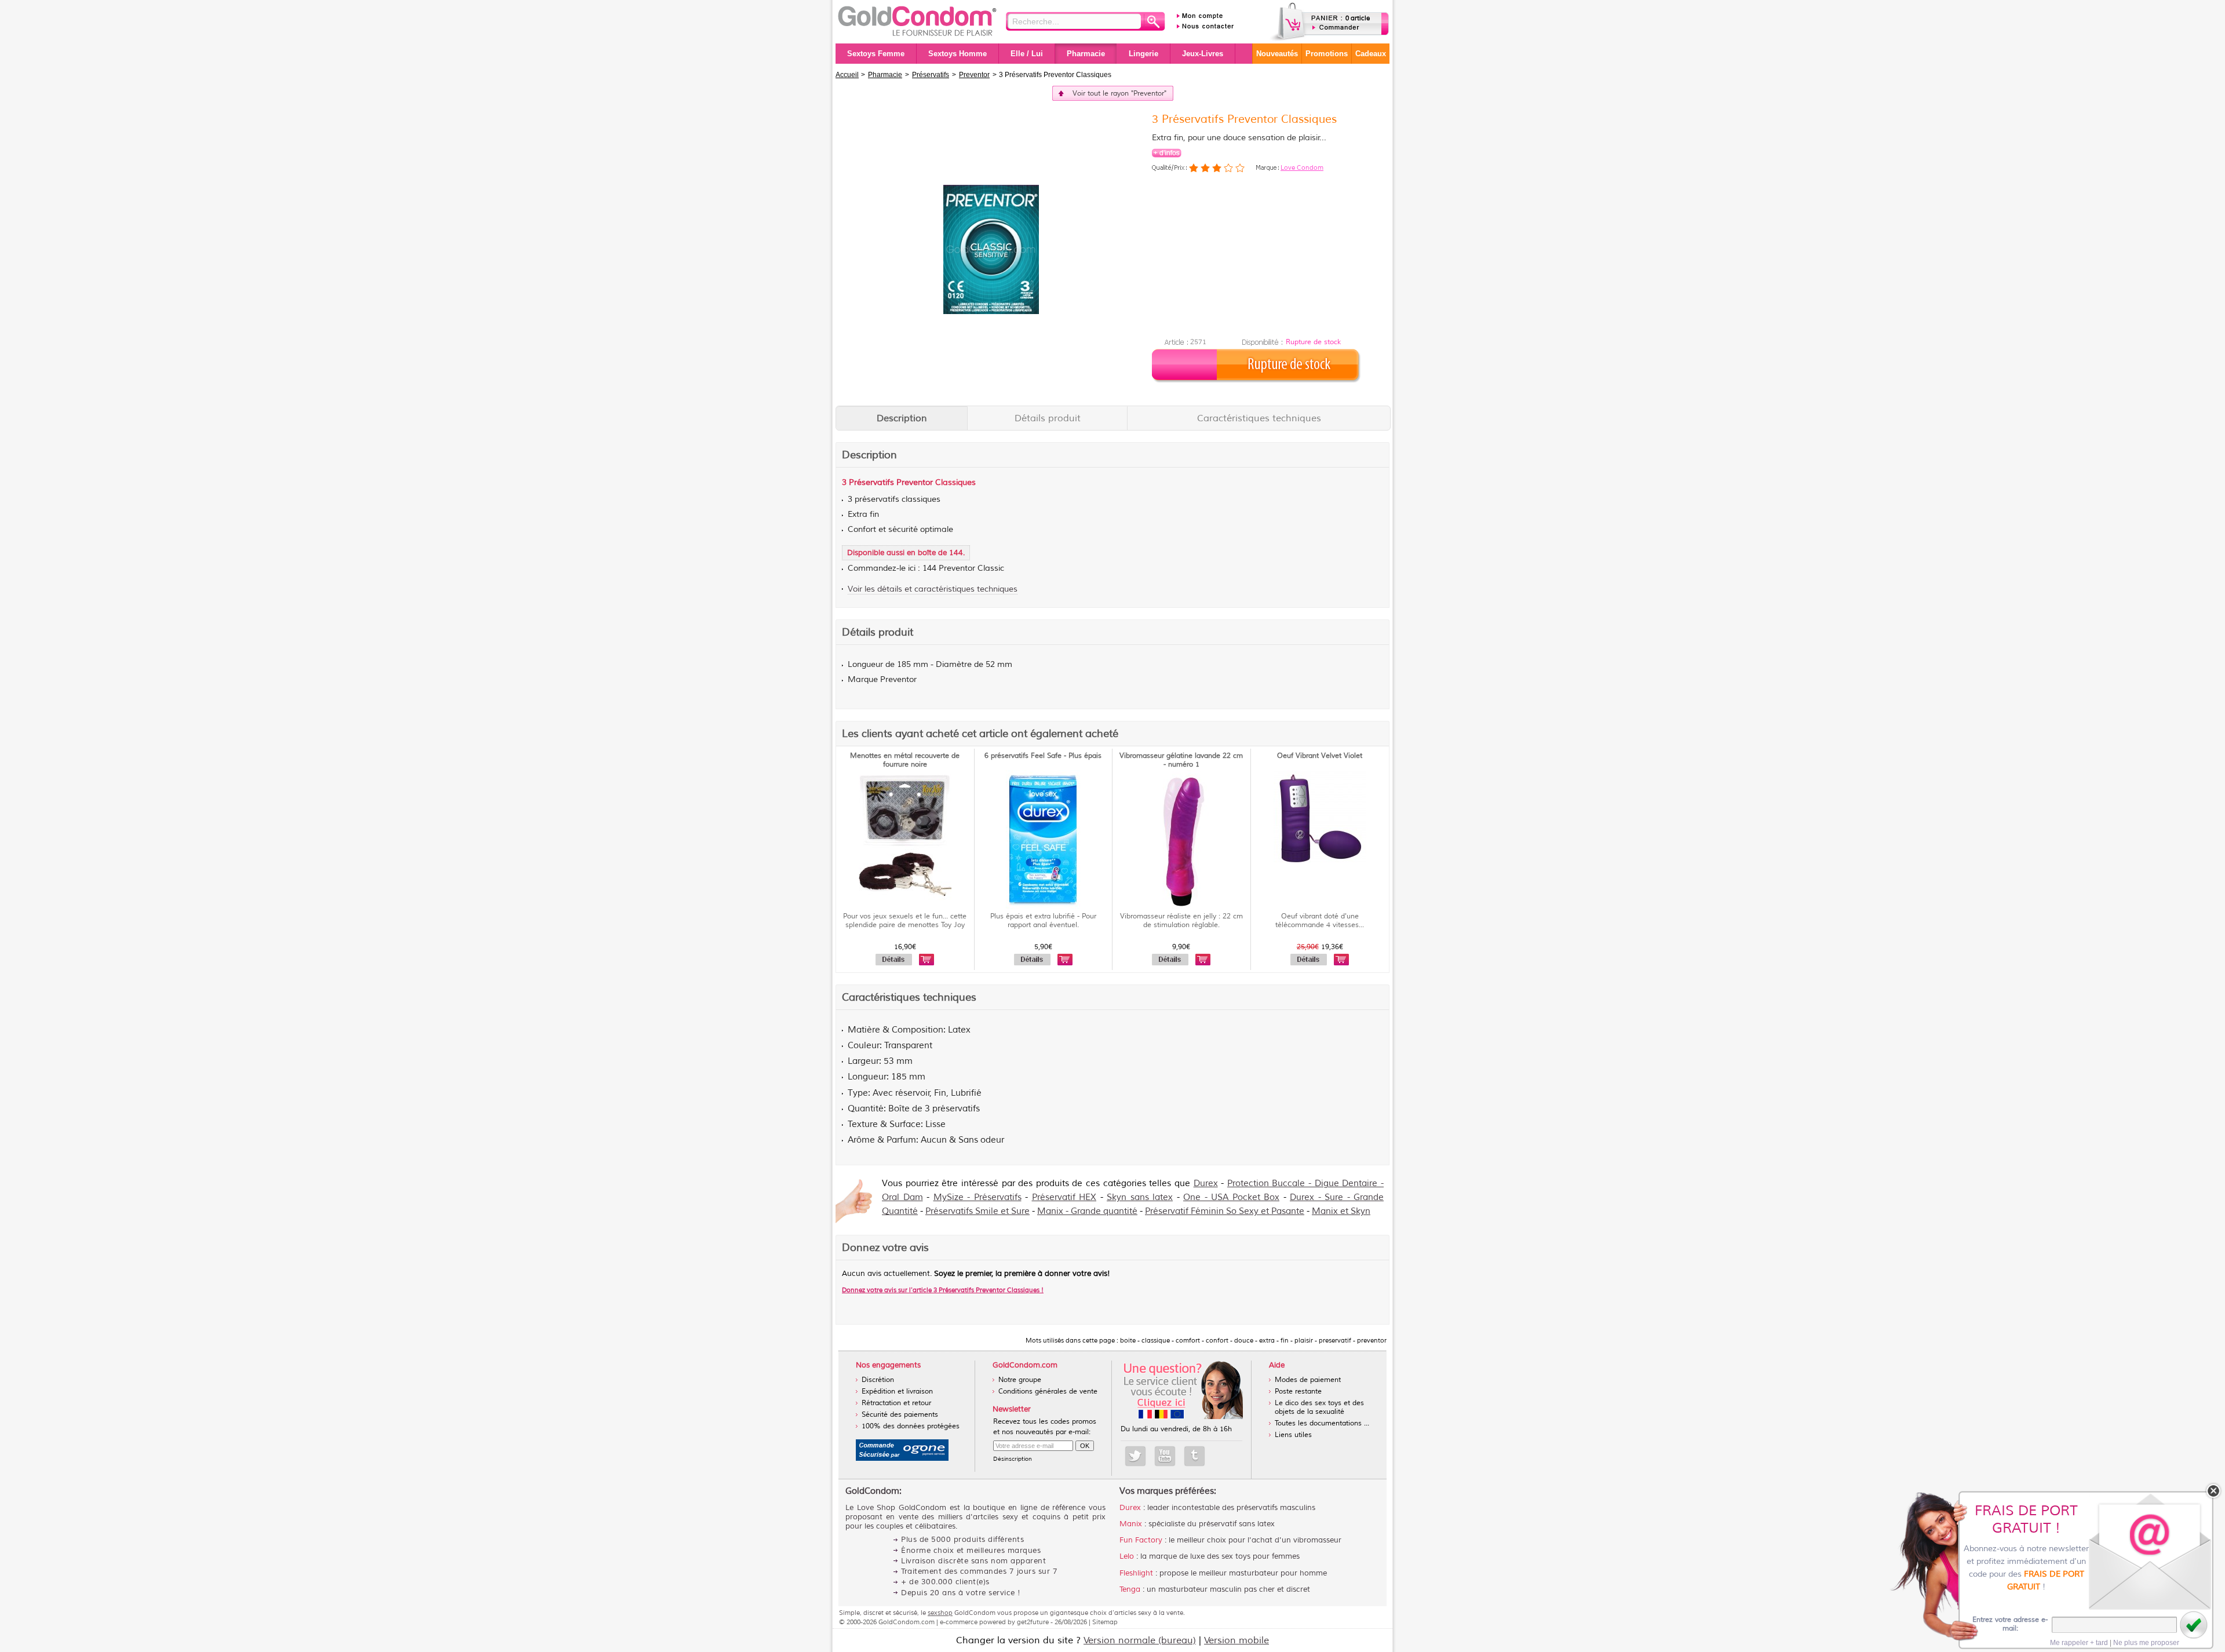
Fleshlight (1136, 1573)
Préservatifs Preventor (891, 482)
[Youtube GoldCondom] (1165, 1456)
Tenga (1130, 1589)
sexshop (940, 1613)
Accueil (847, 75)
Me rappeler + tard (2079, 1643)
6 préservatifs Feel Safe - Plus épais (1043, 756)
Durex (1206, 1184)
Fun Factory (1141, 1540)
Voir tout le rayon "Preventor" (1119, 94)
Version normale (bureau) (1140, 1640)
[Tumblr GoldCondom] (1194, 1456)
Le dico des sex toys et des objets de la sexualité (1319, 1407)
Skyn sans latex (1140, 1197)
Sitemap (1105, 1622)
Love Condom (1302, 167)
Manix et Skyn (1341, 1211)
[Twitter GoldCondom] (1135, 1456)
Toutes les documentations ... (1322, 1423)
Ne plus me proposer (2146, 1643)
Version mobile (1236, 1640)
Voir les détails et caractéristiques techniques (933, 589)
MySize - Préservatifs (977, 1197)
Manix (1131, 1524)
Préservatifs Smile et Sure (977, 1211)
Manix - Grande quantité (1087, 1211)
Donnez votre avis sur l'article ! (943, 1290)
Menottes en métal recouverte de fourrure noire (905, 760)
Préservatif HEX (1064, 1197)
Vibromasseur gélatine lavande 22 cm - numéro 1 (1181, 760)
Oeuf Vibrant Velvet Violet (1320, 756)
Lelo (1127, 1556)
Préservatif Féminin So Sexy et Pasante (1225, 1211)
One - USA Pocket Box (1231, 1197)
